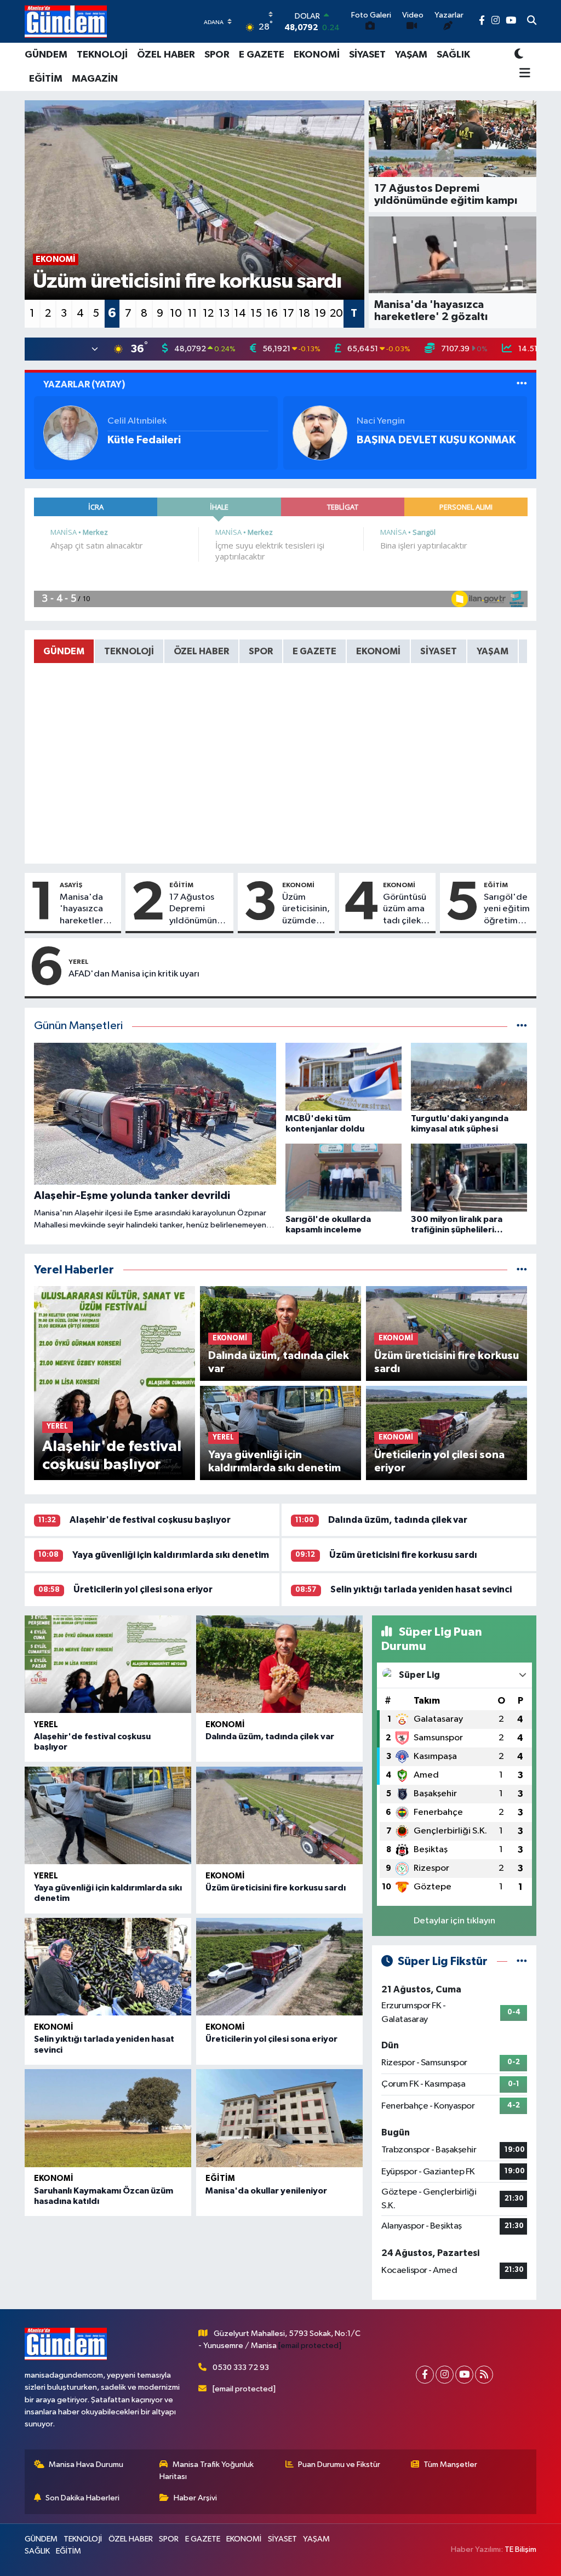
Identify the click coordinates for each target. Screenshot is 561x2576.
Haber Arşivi (195, 2498)
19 (320, 313)
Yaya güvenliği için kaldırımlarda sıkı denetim (171, 1555)
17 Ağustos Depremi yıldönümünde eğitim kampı (199, 910)
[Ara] (532, 21)
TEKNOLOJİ (102, 55)
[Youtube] (464, 2375)
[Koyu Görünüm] (519, 55)
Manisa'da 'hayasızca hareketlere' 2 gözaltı (86, 910)
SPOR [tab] (261, 651)
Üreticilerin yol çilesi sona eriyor (143, 1589)
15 (256, 313)
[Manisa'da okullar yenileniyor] (279, 2118)
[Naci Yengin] (320, 433)
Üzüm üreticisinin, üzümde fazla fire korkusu (306, 910)
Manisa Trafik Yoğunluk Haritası (207, 2471)
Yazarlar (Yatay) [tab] (84, 384)
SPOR (217, 55)
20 (336, 313)
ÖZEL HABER (166, 55)
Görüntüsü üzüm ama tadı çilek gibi (405, 910)
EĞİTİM (46, 79)
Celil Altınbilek (137, 421)
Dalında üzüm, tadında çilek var (398, 1520)
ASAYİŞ (71, 885)
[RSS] (484, 2375)
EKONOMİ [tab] (378, 651)
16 (272, 313)
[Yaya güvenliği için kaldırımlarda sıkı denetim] (108, 1815)
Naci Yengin (381, 421)
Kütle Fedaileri (144, 440)
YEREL (79, 962)
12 (208, 313)
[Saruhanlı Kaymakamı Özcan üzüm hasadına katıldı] (108, 2118)
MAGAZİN (95, 79)
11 (192, 313)
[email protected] (310, 2346)
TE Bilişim (520, 2549)
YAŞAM (411, 55)
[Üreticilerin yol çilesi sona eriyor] (279, 1967)
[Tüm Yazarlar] (522, 384)
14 (240, 313)
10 (176, 313)
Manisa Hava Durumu (86, 2464)
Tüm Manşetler (450, 2464)
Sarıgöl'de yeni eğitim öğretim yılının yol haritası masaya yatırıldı (507, 910)
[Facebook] (425, 2375)
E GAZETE (262, 55)
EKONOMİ (317, 55)
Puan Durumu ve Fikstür (339, 2464)
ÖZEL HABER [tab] (201, 651)
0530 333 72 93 (241, 2367)
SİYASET (367, 55)
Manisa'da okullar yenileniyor (266, 2191)
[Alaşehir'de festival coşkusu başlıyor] (108, 1664)
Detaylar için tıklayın (454, 1921)
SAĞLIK (453, 55)
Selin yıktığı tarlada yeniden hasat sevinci (421, 1589)
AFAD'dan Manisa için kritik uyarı (134, 974)
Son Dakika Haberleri (82, 2498)
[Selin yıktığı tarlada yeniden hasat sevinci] (108, 1967)
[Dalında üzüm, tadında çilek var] (279, 1664)
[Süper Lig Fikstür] (522, 1961)
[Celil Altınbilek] (71, 433)
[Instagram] (445, 2375)
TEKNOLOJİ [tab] (129, 651)
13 (224, 313)
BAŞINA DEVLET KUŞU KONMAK (436, 440)
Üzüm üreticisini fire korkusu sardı (403, 1555)
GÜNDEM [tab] (64, 651)
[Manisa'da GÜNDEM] (66, 21)
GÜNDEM (46, 55)
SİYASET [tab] (439, 651)
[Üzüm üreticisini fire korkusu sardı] (279, 1815)
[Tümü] (522, 1270)
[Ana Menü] (522, 74)
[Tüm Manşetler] (522, 1026)
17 (288, 313)
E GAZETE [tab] (314, 651)
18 (304, 313)
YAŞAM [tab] (493, 651)
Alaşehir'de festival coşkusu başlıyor (150, 1520)
